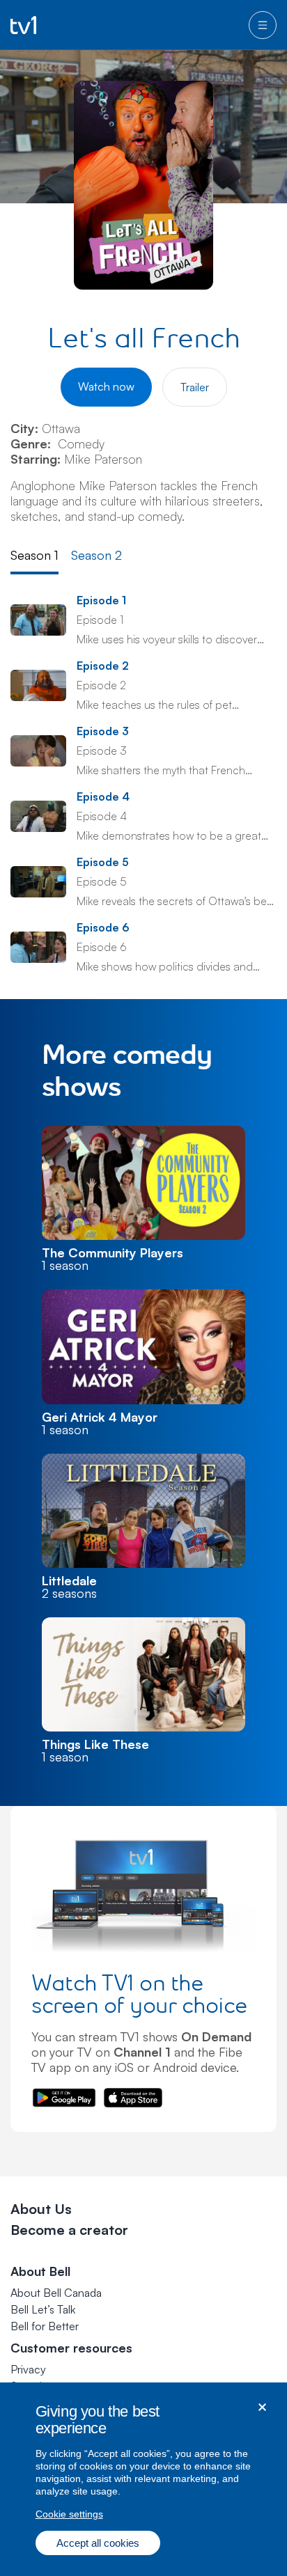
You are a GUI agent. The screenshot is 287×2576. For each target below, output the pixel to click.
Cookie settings (69, 2514)
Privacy (28, 2369)
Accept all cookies (98, 2543)
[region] (143, 2479)
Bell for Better (45, 2326)
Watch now (106, 386)
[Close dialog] (262, 2407)
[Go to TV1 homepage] (23, 25)
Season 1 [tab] (34, 555)
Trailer (195, 387)
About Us (41, 2209)
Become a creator (69, 2230)
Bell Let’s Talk (43, 2309)
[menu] (263, 25)
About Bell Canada (56, 2293)
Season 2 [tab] (96, 555)
